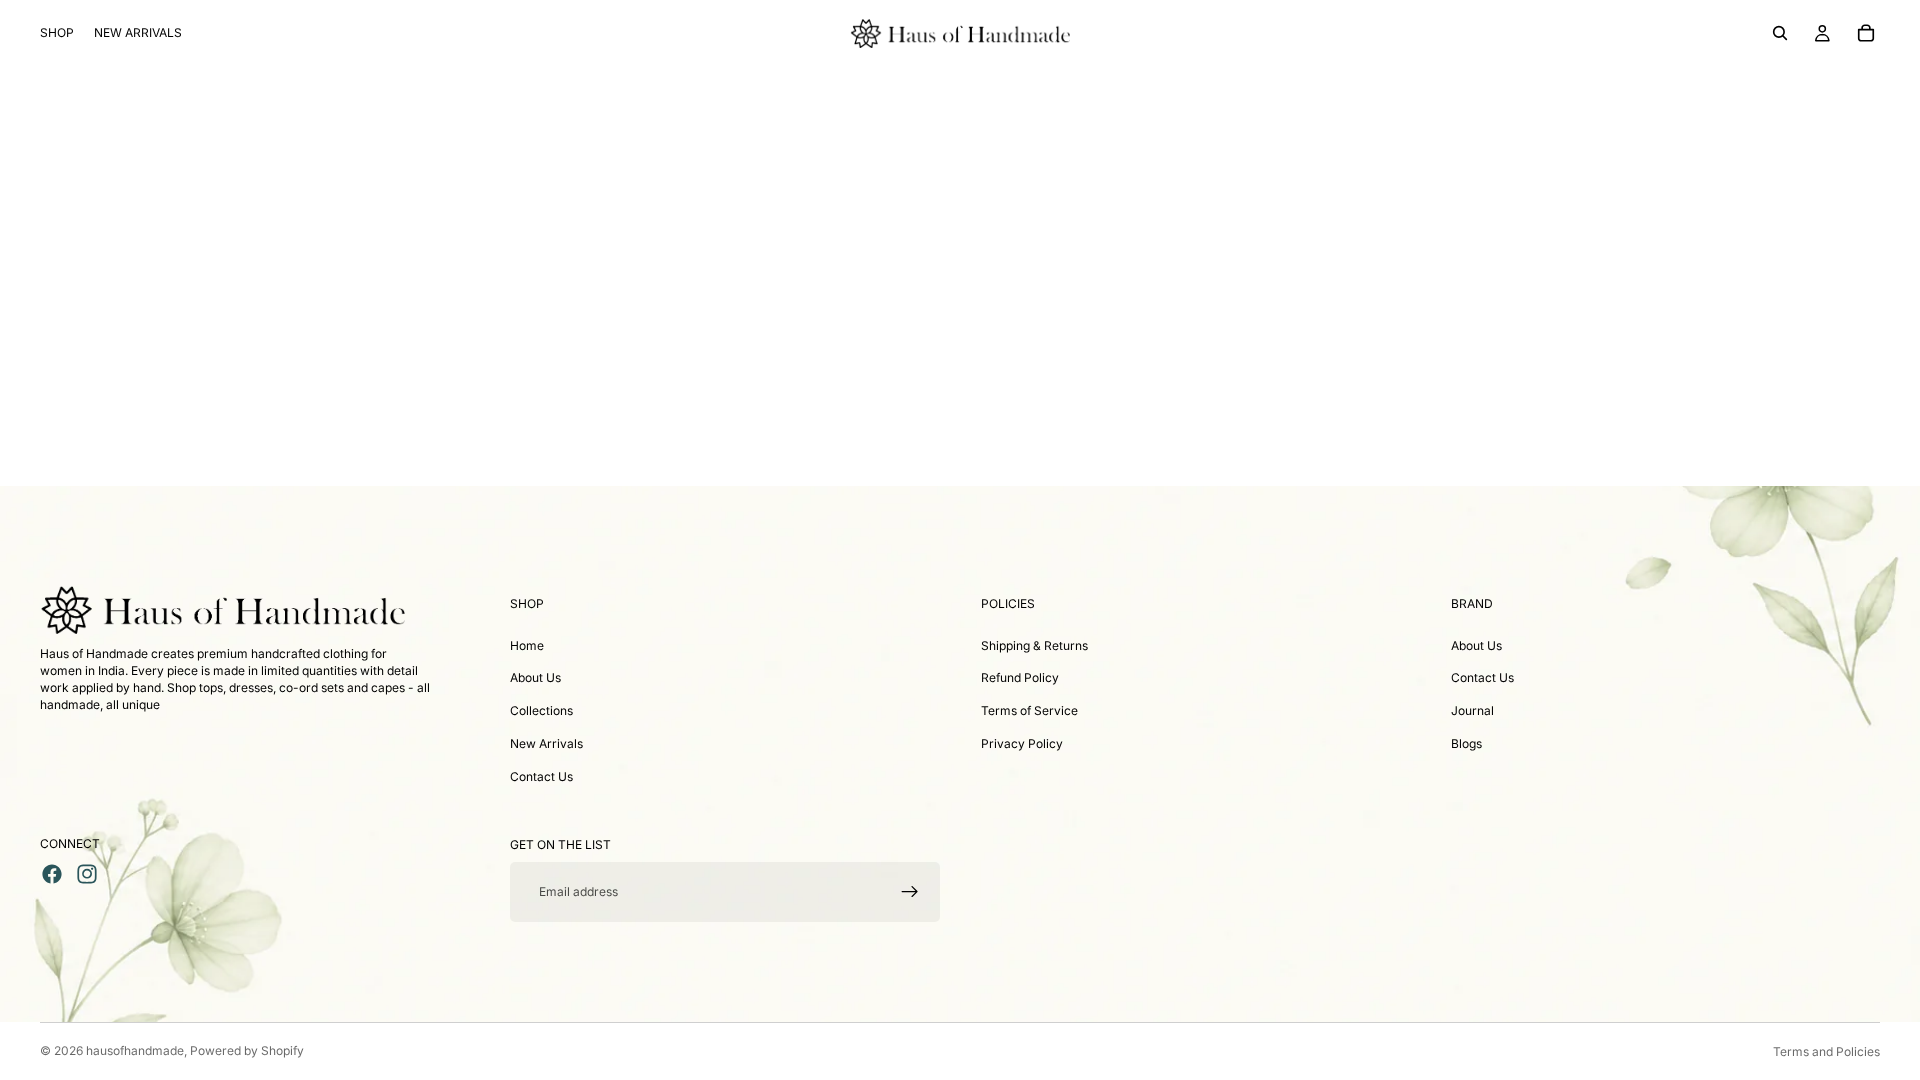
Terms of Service (1029, 710)
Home (527, 645)
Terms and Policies (1826, 1051)
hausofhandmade (135, 1050)
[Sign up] (910, 892)
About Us (535, 677)
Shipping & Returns (1034, 645)
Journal (1472, 710)
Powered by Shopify (247, 1050)
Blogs (1466, 743)
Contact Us (541, 776)
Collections (541, 710)
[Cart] (1866, 33)
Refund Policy (1020, 677)
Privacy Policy (1022, 743)
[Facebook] (52, 874)
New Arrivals (546, 743)
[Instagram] (87, 874)
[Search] (1780, 33)
